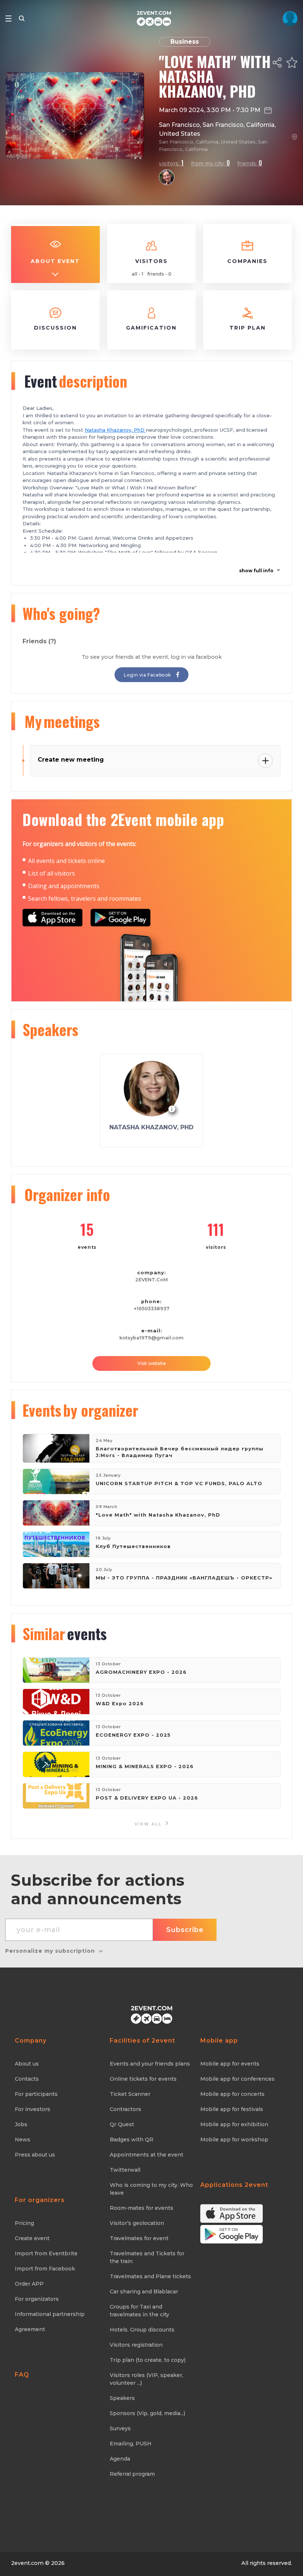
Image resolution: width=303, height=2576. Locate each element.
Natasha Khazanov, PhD (115, 430)
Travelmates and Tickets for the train (147, 2257)
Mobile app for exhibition (234, 2124)
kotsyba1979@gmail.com (151, 1338)
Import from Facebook (45, 2269)
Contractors (125, 2109)
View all (149, 1824)
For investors (33, 2109)
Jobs (21, 2124)
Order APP (29, 2284)
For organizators (37, 2299)
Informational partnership (50, 2314)
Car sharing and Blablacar (144, 2292)
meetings (62, 721)
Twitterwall (125, 2170)
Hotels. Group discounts (142, 2330)
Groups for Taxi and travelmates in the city (139, 2311)
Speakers (122, 2398)
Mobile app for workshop (234, 2140)
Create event (32, 2238)
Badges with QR (132, 2140)
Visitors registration (136, 2345)
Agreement (30, 2329)
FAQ (22, 2375)
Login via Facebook (148, 675)
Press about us (35, 2155)
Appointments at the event (147, 2155)
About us (27, 2064)
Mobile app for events (230, 2064)
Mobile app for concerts (232, 2094)
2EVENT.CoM (151, 1280)
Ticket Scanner (130, 2094)
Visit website (152, 1363)
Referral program (132, 2474)
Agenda (120, 2459)
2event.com (27, 2563)
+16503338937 (152, 1309)
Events (80, 1410)
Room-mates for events (142, 2208)
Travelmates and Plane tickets (150, 2276)
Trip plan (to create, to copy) (148, 2360)
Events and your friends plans (150, 2064)
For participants (36, 2094)
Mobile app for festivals (232, 2109)
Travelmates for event (139, 2238)
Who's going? (61, 613)
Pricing (24, 2223)
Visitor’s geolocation (137, 2223)
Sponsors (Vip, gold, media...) (147, 2413)
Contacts (27, 2079)
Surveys (120, 2428)
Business (185, 42)
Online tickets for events (143, 2079)
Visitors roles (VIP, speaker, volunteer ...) (147, 2379)
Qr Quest (122, 2124)
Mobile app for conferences (237, 2079)
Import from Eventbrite (46, 2253)
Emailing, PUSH (131, 2444)
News (23, 2140)
